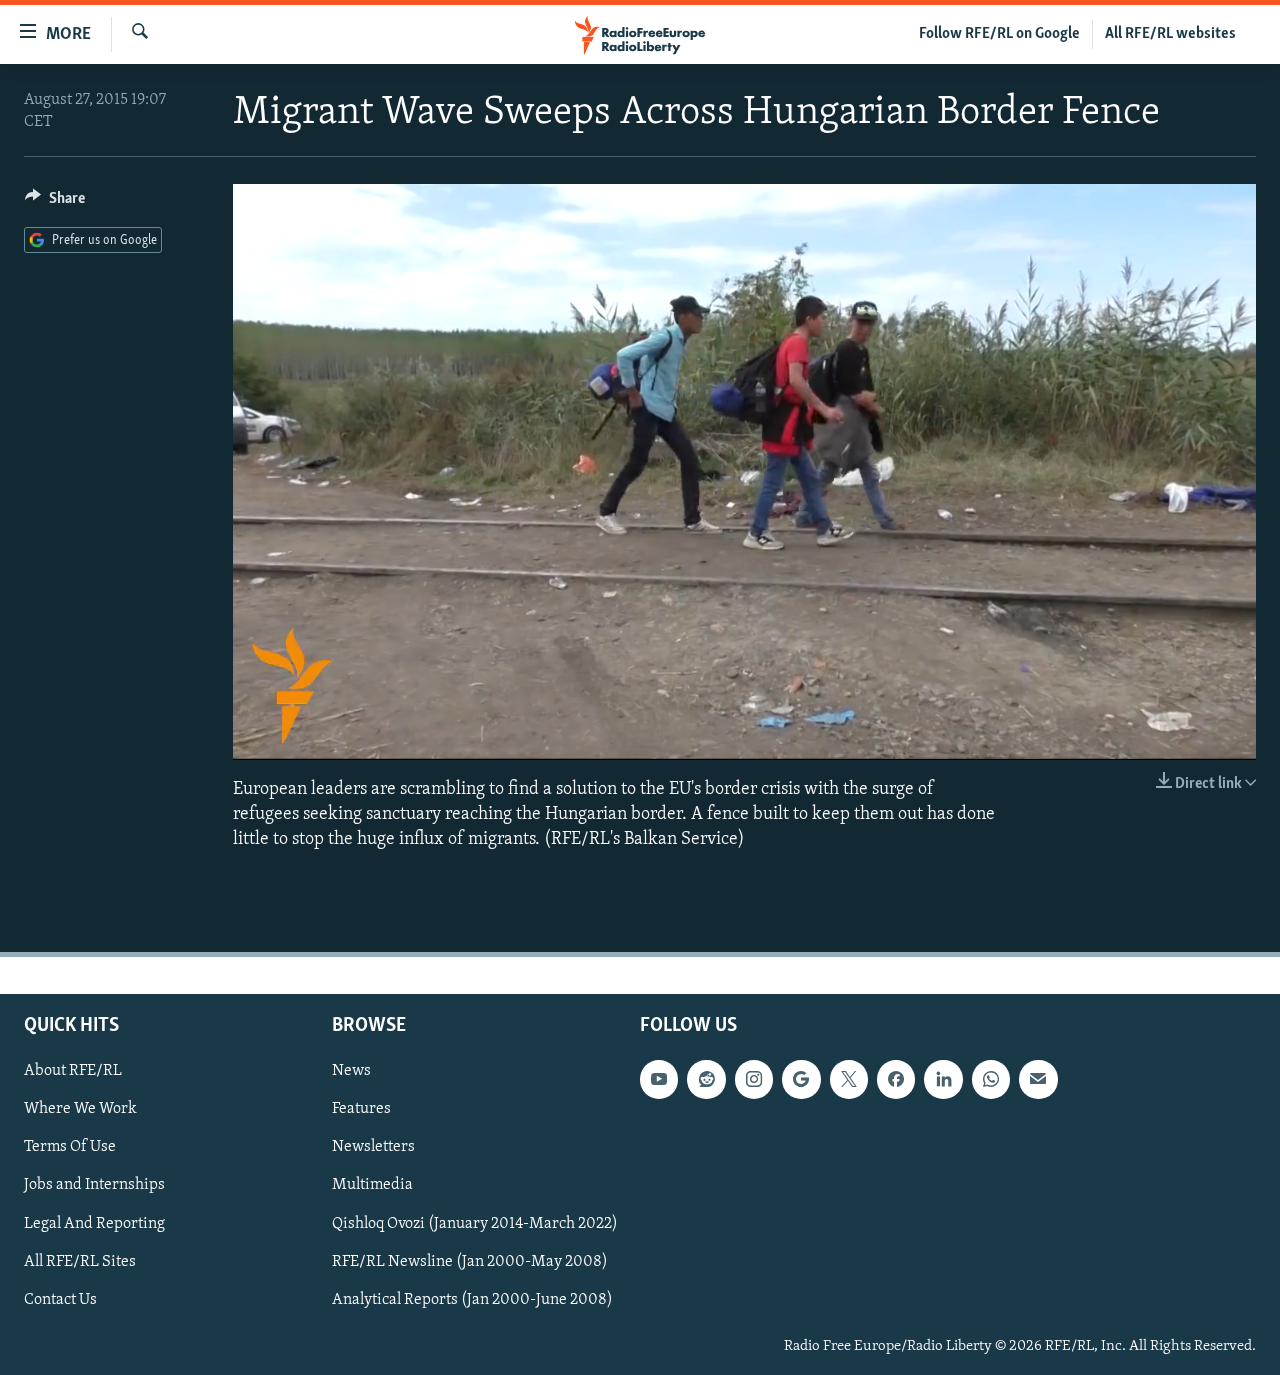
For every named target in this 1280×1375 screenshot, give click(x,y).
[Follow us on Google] (801, 1079)
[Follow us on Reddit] (706, 1079)
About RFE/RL (73, 1071)
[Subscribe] (1038, 1079)
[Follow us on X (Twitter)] (849, 1079)
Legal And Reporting (94, 1224)
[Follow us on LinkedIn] (943, 1079)
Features (361, 1110)
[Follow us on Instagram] (754, 1079)
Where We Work (80, 1110)
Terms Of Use (70, 1148)
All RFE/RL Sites (80, 1262)
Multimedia (372, 1186)
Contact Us (60, 1300)
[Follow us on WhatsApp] (991, 1079)
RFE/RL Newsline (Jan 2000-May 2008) (470, 1262)
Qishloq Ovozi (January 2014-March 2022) (475, 1224)
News (351, 1071)
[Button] (55, 203)
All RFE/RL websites (1170, 34)
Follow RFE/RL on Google (999, 34)
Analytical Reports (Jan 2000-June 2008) (472, 1300)
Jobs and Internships (94, 1186)
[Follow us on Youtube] (659, 1079)
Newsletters (373, 1148)
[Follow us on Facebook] (896, 1079)
